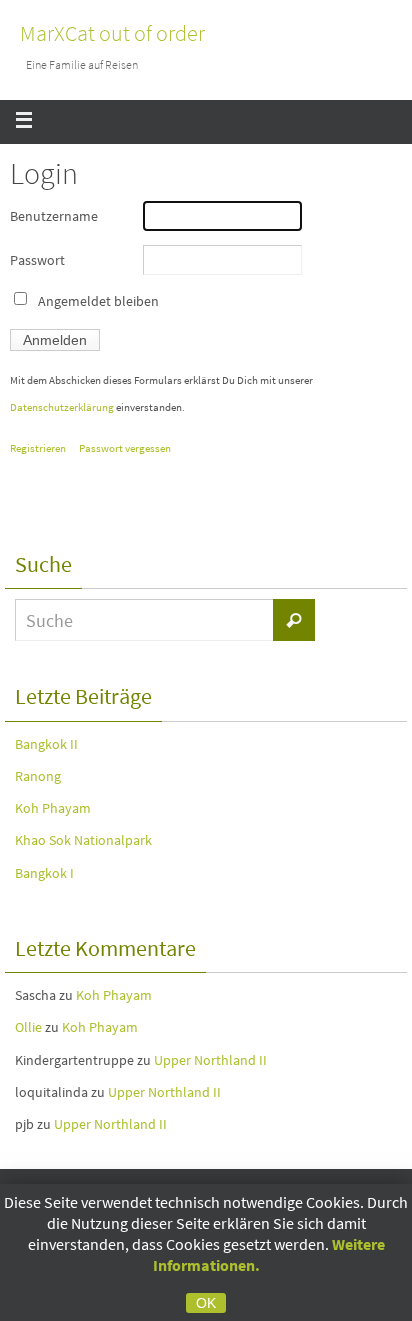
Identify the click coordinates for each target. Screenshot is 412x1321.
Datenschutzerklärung (62, 407)
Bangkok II (46, 744)
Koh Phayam (53, 808)
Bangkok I (44, 873)
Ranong (38, 776)
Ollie (28, 1027)
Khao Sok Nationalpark (83, 840)
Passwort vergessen (125, 448)
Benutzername (54, 216)
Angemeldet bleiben (98, 301)
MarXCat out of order (112, 33)
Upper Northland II (210, 1060)
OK (206, 1303)
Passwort (37, 260)
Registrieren (38, 448)
